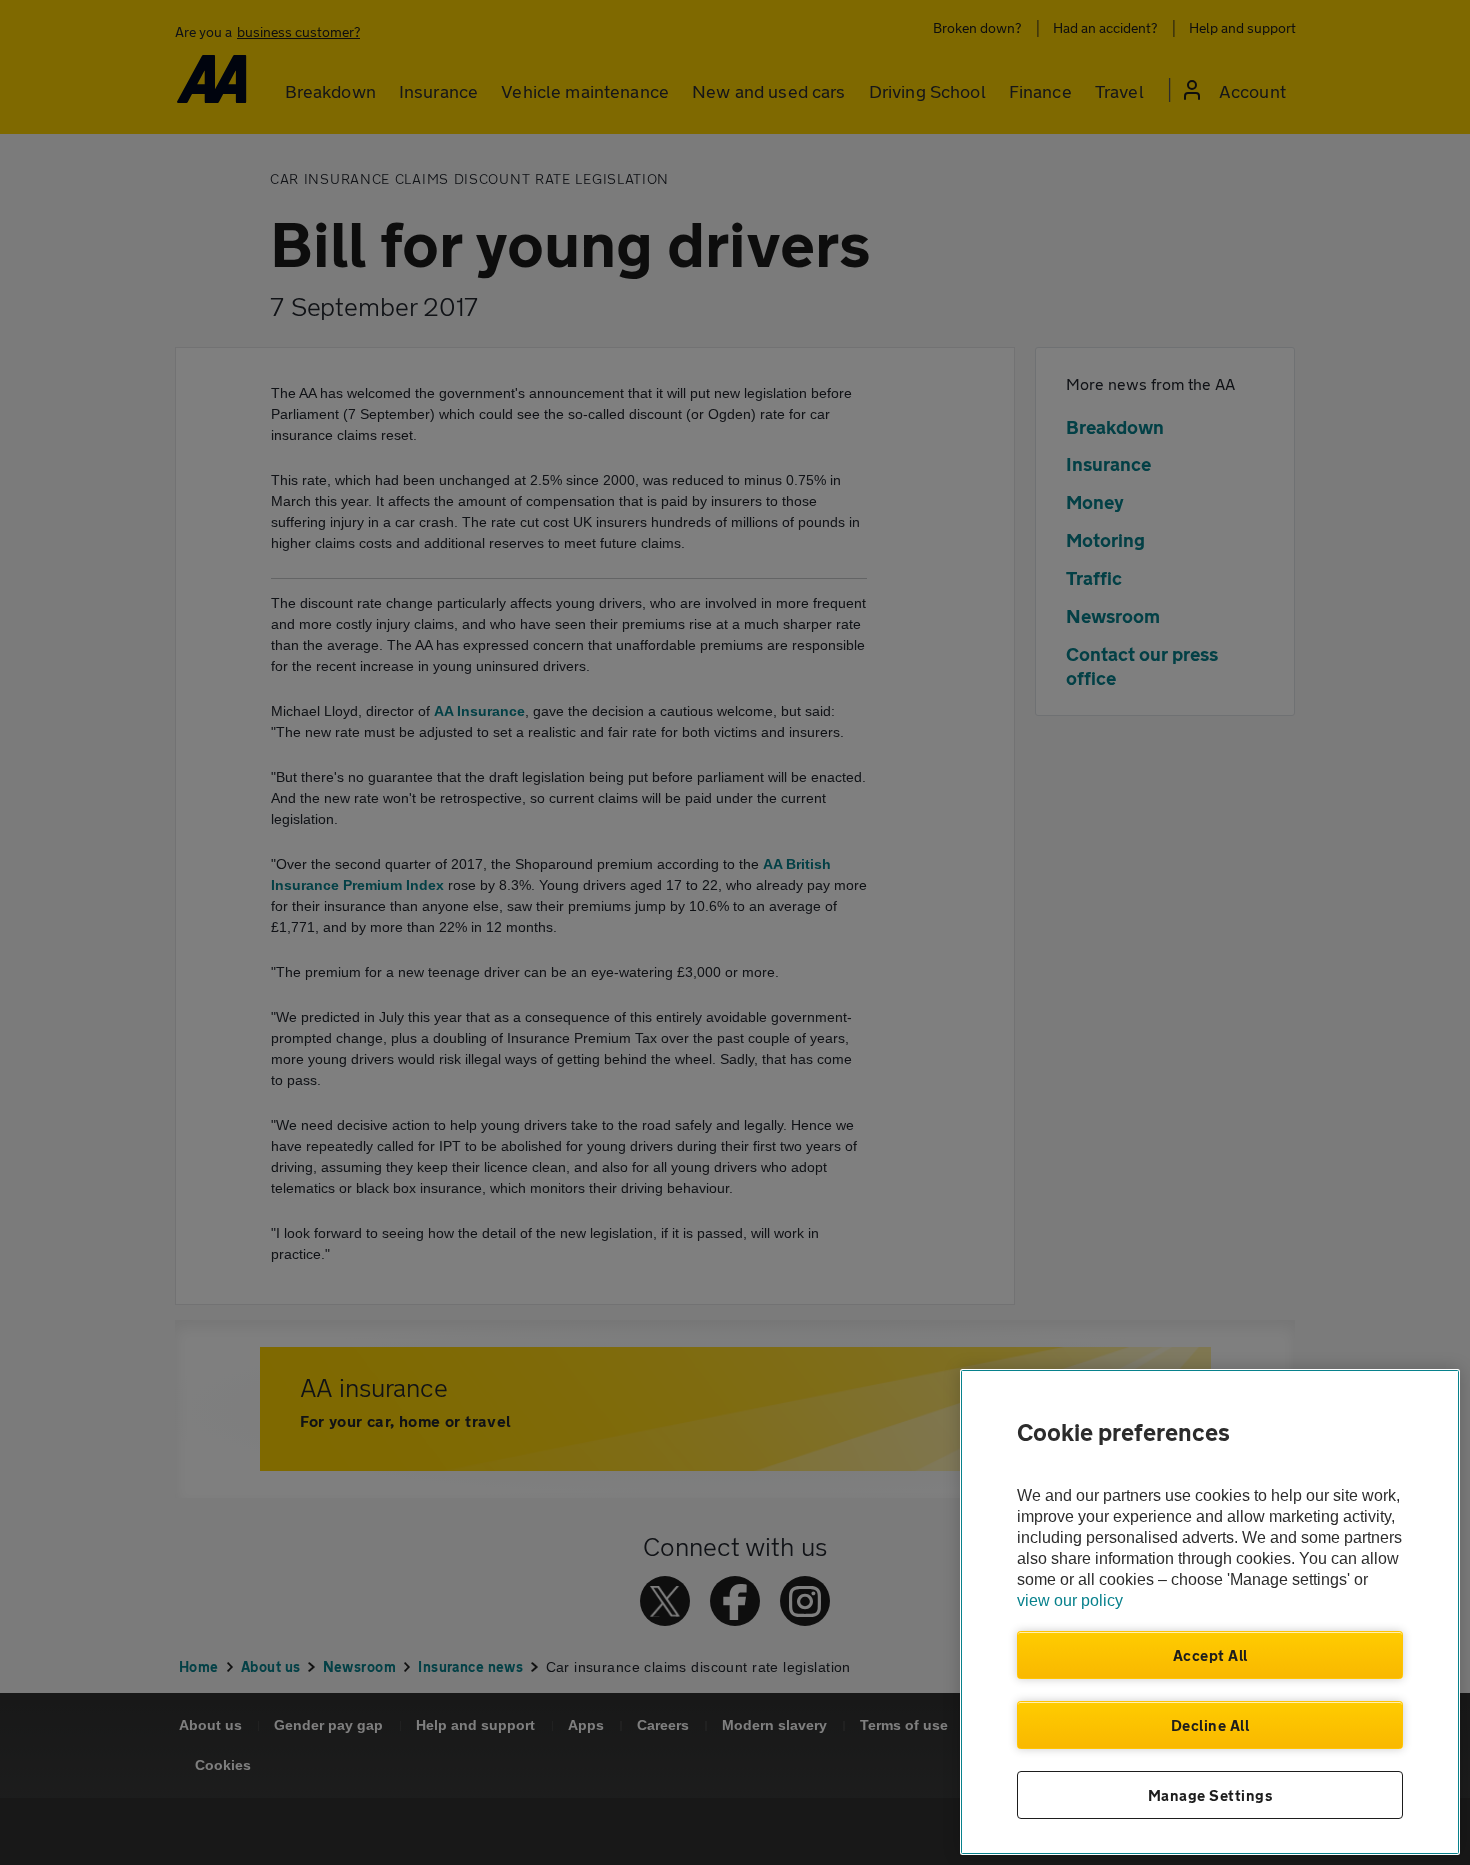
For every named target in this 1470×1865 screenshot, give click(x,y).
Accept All (1210, 1655)
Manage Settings (1210, 1795)
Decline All (1210, 1725)
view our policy (1070, 1600)
